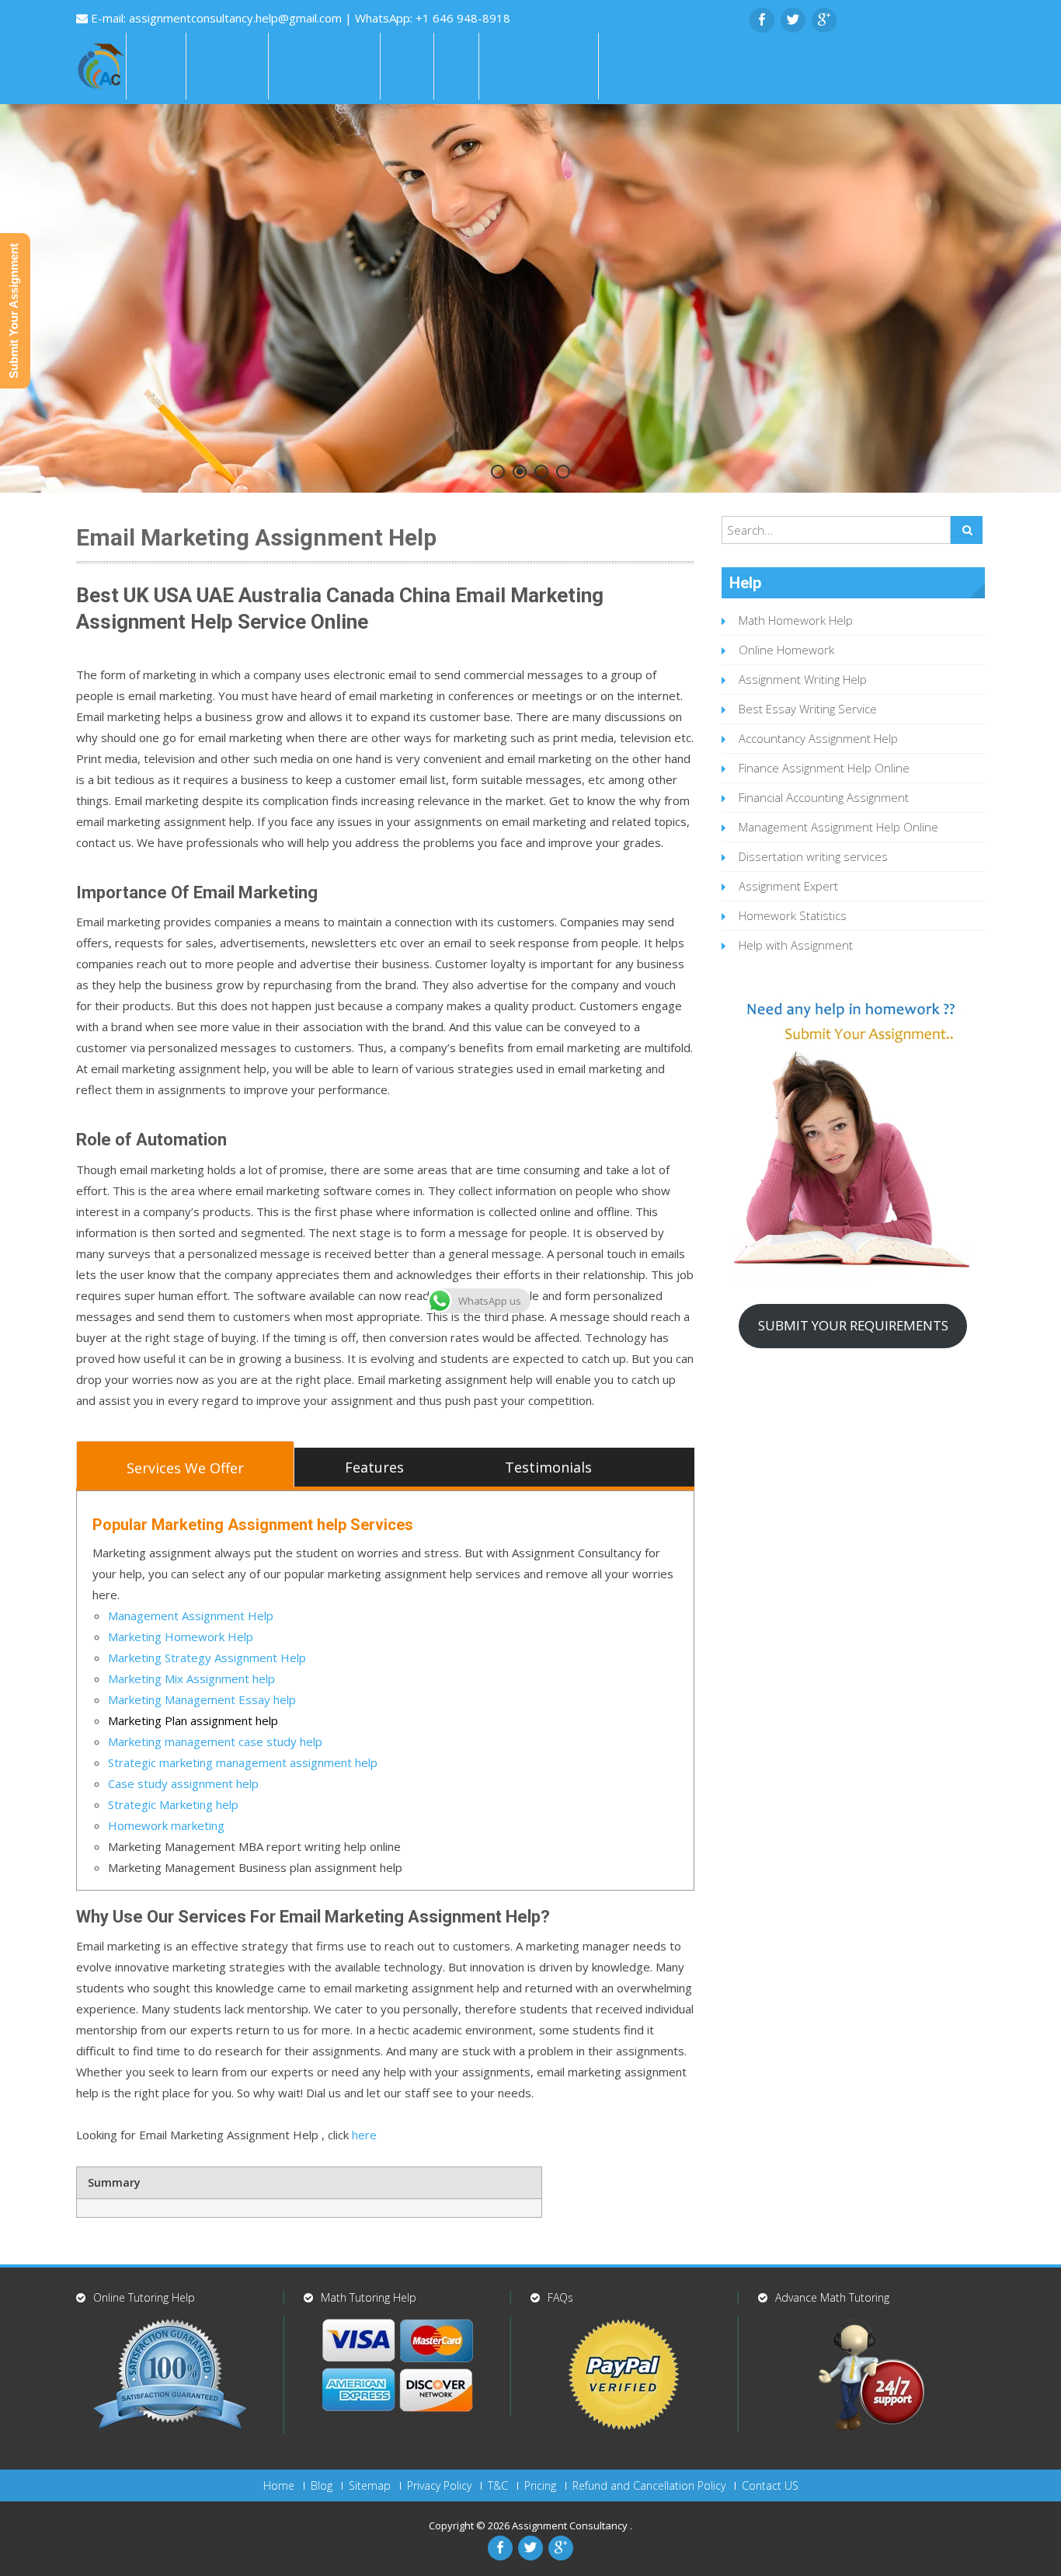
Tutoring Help (539, 66)
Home (156, 66)
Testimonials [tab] (548, 1467)
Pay (456, 66)
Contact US (770, 2486)
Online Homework (786, 650)
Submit (633, 66)
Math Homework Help (796, 620)
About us (227, 66)
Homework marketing (166, 1825)
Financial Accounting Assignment (824, 797)
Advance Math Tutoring (832, 2297)
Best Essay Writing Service (808, 709)
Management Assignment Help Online (838, 827)
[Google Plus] (824, 20)
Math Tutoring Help (369, 2297)
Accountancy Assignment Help (818, 738)
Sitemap (370, 2486)
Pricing (540, 2486)
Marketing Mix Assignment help (191, 1678)
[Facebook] (762, 20)
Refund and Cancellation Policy (649, 2486)
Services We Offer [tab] (185, 1468)
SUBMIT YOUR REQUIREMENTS (853, 1325)
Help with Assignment (796, 945)
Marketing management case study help (215, 1741)
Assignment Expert (788, 886)
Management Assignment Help (191, 1616)
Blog (322, 2486)
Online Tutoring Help (144, 2297)
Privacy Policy (439, 2486)
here (364, 2135)
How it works (324, 66)
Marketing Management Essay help (202, 1699)
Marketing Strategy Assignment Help (207, 1657)
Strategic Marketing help (173, 1804)
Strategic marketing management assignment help (243, 1762)
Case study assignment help (183, 1783)
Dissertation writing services (813, 856)
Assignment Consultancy (571, 2525)
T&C (498, 2486)
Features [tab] (374, 1467)
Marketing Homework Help (181, 1637)
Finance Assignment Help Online (824, 768)
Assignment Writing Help (803, 679)
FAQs (407, 66)
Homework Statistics (793, 915)
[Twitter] (793, 20)
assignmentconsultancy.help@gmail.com (237, 18)
